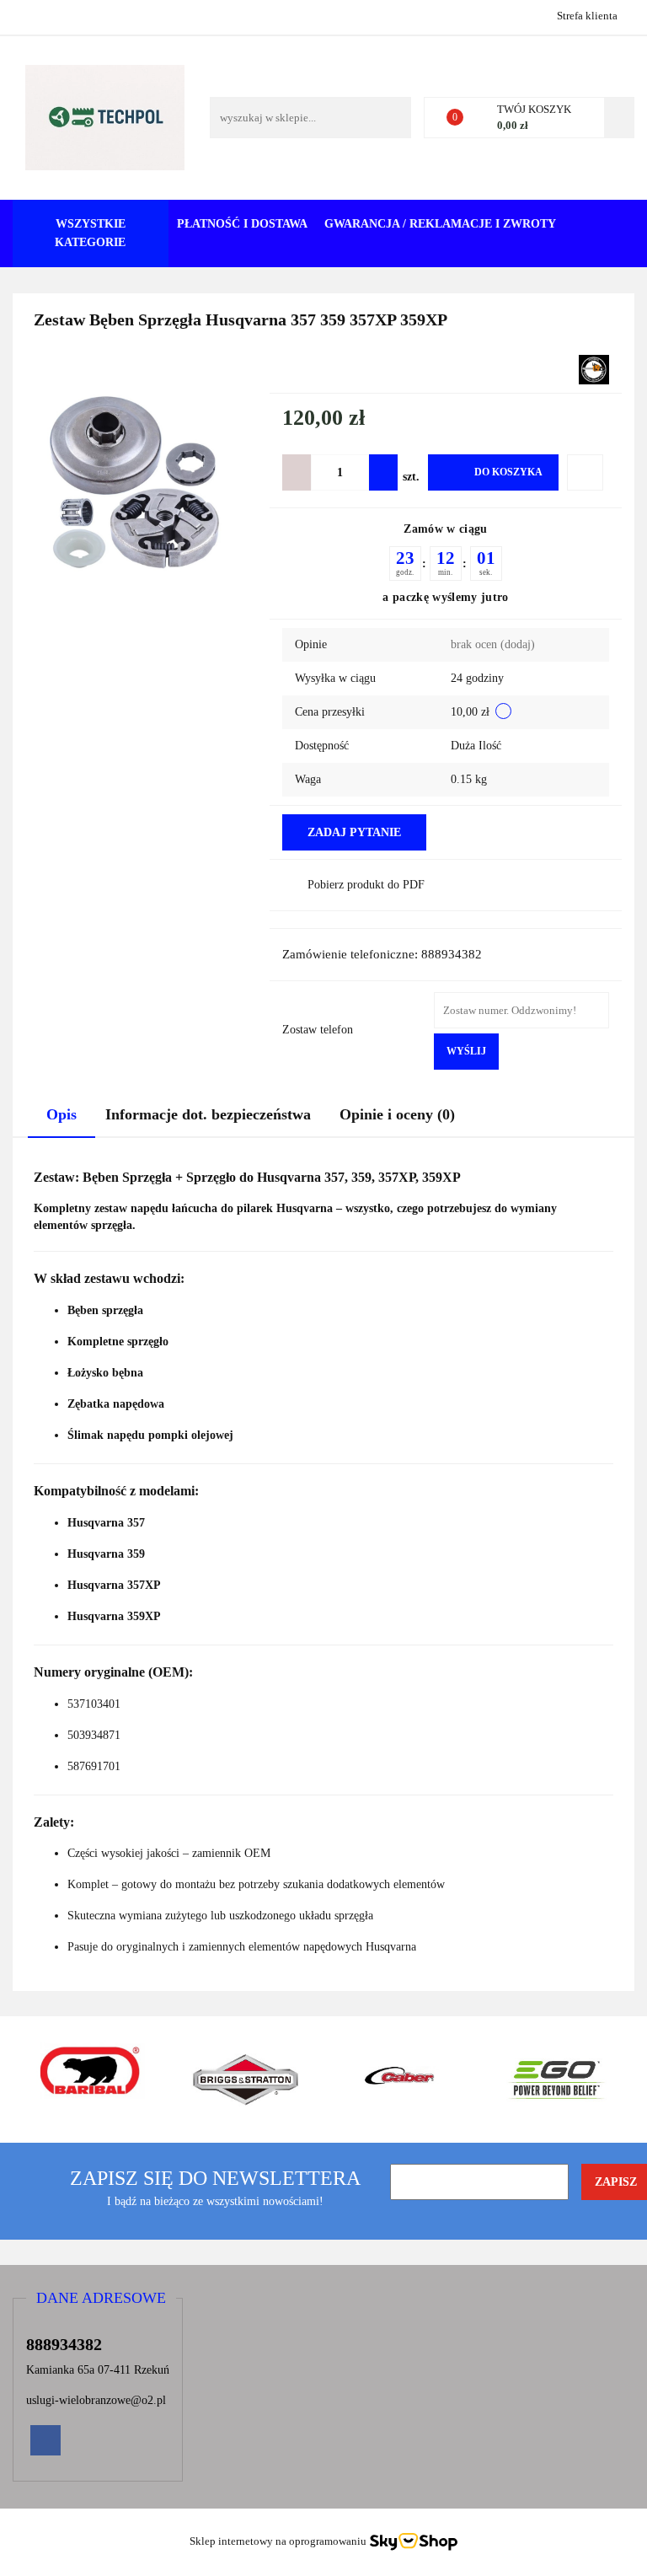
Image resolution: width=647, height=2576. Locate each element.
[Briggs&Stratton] (246, 2080)
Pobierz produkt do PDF (366, 885)
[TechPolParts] (594, 369)
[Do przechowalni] (585, 472)
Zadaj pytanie (354, 832)
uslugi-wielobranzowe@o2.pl (96, 2400)
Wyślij (466, 1051)
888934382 (27, 15)
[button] (101, 2299)
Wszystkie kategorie (90, 233)
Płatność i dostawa (242, 224)
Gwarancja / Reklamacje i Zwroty (440, 224)
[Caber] (401, 2080)
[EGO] (557, 2080)
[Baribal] (91, 2080)
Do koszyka (508, 472)
